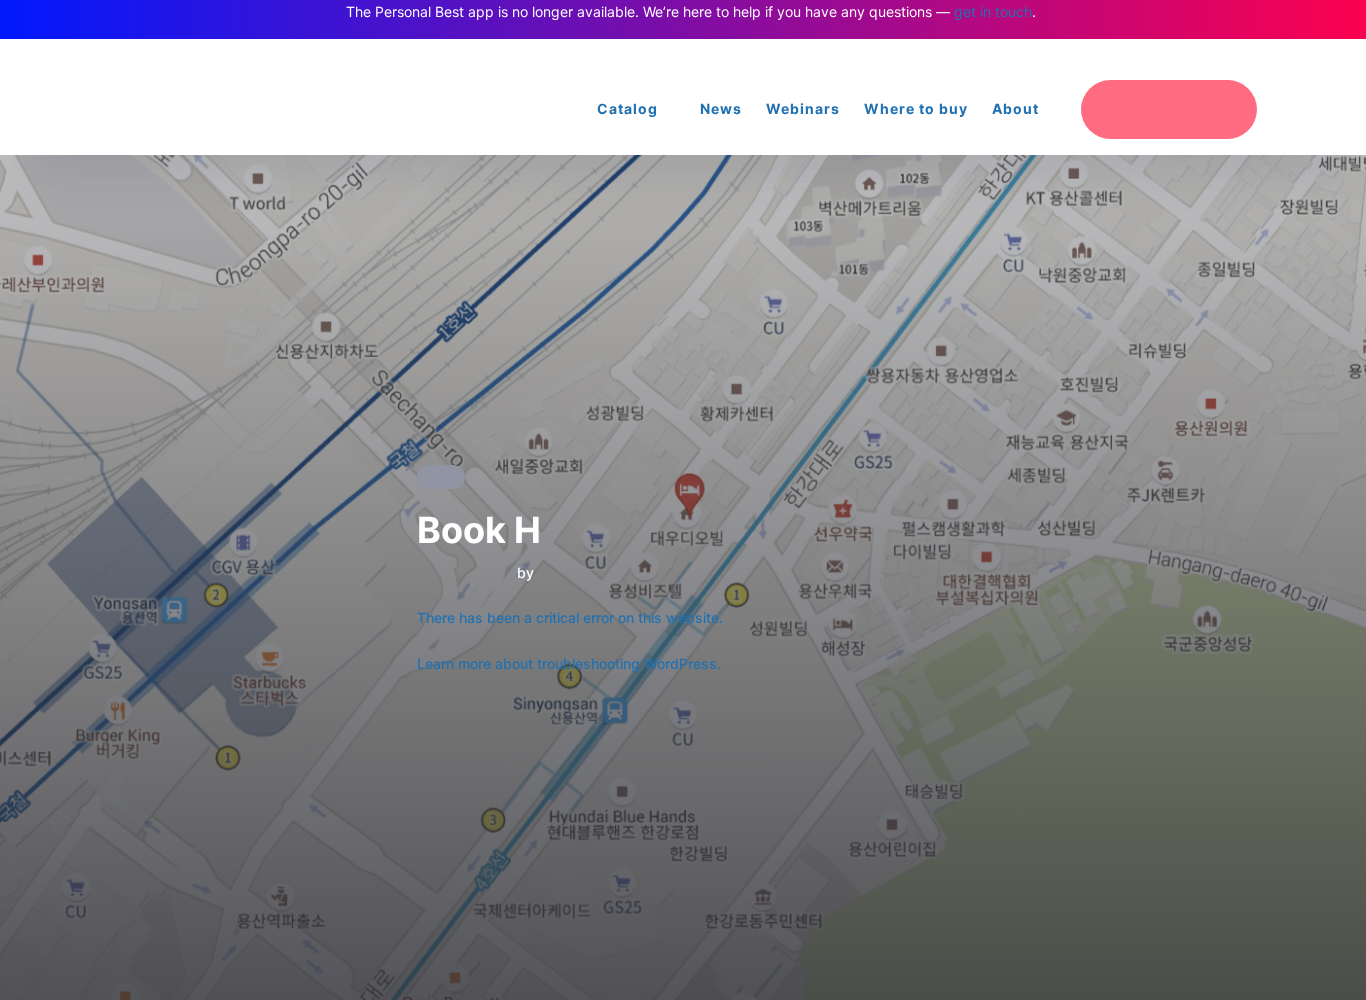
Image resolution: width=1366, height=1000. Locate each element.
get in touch (993, 11)
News (721, 108)
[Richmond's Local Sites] (1229, 59)
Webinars (803, 108)
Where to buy (916, 108)
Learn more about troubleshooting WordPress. (569, 663)
